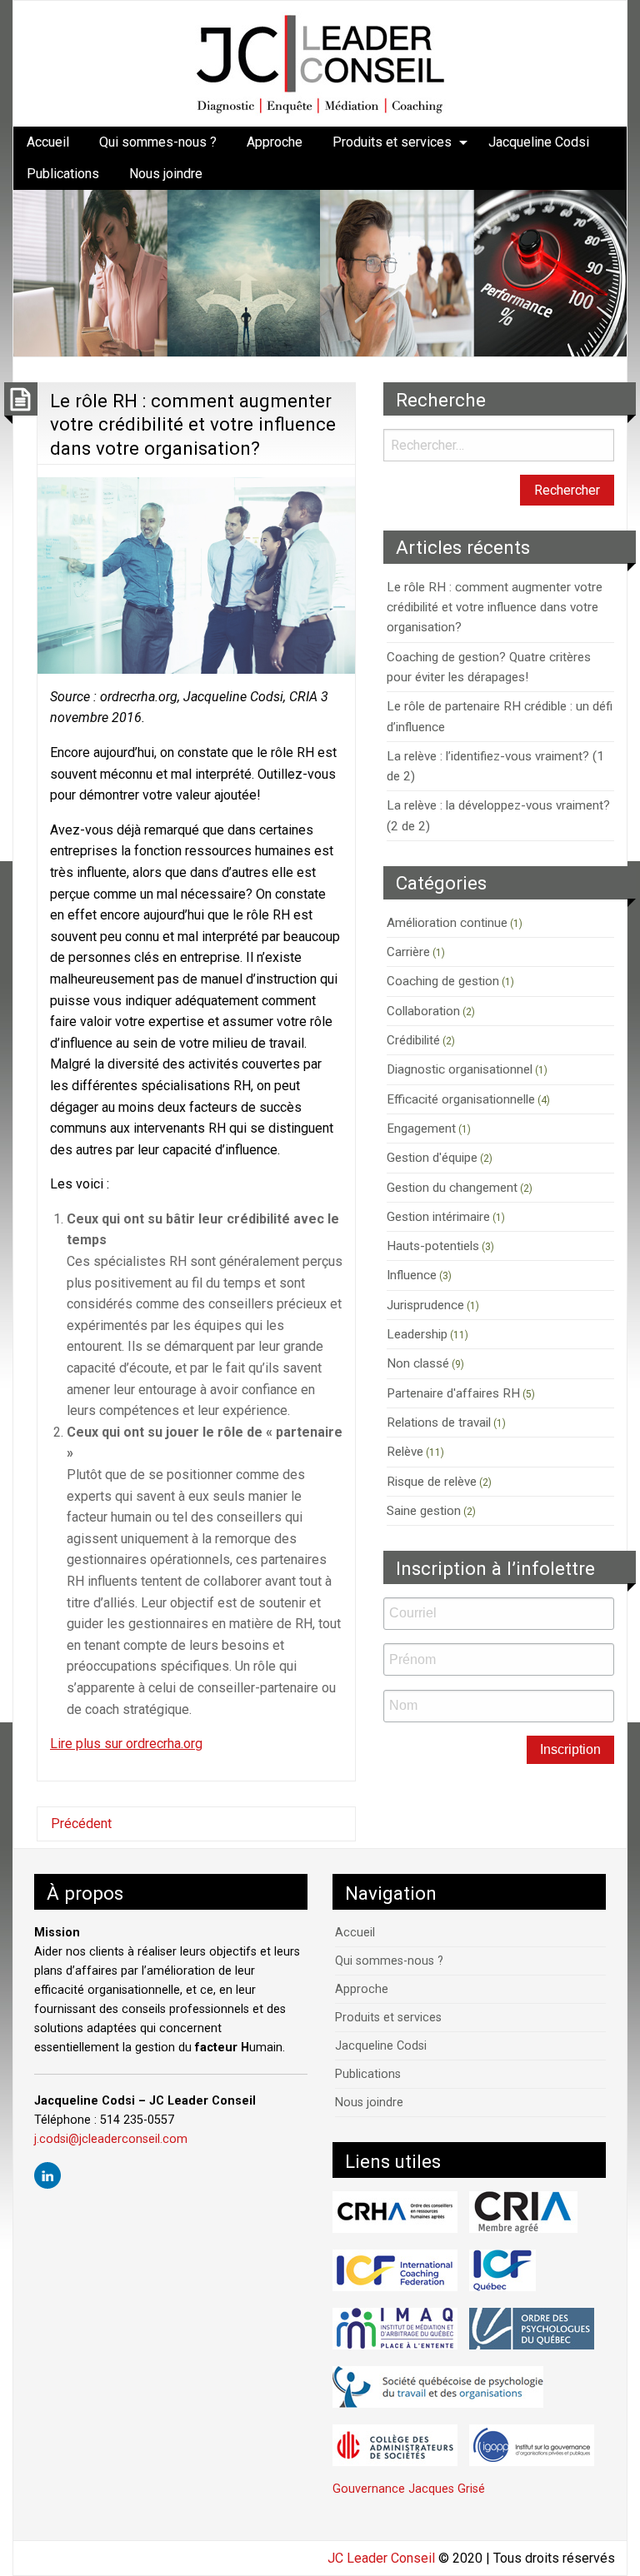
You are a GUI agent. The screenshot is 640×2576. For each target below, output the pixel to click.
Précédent (81, 1824)
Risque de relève (432, 1482)
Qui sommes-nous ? (158, 142)
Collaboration (423, 1011)
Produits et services (392, 142)
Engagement (421, 1129)
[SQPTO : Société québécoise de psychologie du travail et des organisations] (438, 2387)
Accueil (48, 142)
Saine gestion (424, 1511)
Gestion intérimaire (438, 1217)
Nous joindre (166, 174)
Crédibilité (413, 1040)
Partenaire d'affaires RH (453, 1393)
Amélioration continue (447, 923)
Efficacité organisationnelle (461, 1099)
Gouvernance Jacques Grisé (409, 2489)
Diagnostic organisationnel (460, 1069)
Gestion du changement (452, 1188)
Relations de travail (439, 1423)
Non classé (418, 1363)
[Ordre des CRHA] (395, 2212)
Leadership (417, 1334)
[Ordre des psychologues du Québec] (532, 2329)
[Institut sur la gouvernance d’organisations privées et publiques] (532, 2445)
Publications (63, 174)
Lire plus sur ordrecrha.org (126, 1744)
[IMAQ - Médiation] (395, 2329)
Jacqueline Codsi (539, 142)
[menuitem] (48, 142)
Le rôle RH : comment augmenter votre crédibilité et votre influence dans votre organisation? (193, 424)
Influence (412, 1275)
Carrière (408, 952)
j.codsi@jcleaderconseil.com (111, 2139)
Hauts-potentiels (433, 1246)
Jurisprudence (425, 1305)
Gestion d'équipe (432, 1158)
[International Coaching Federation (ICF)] (395, 2270)
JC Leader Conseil (381, 2558)
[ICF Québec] (502, 2270)
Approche (275, 142)
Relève (405, 1452)
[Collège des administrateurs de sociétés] (395, 2445)
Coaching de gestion (443, 981)
